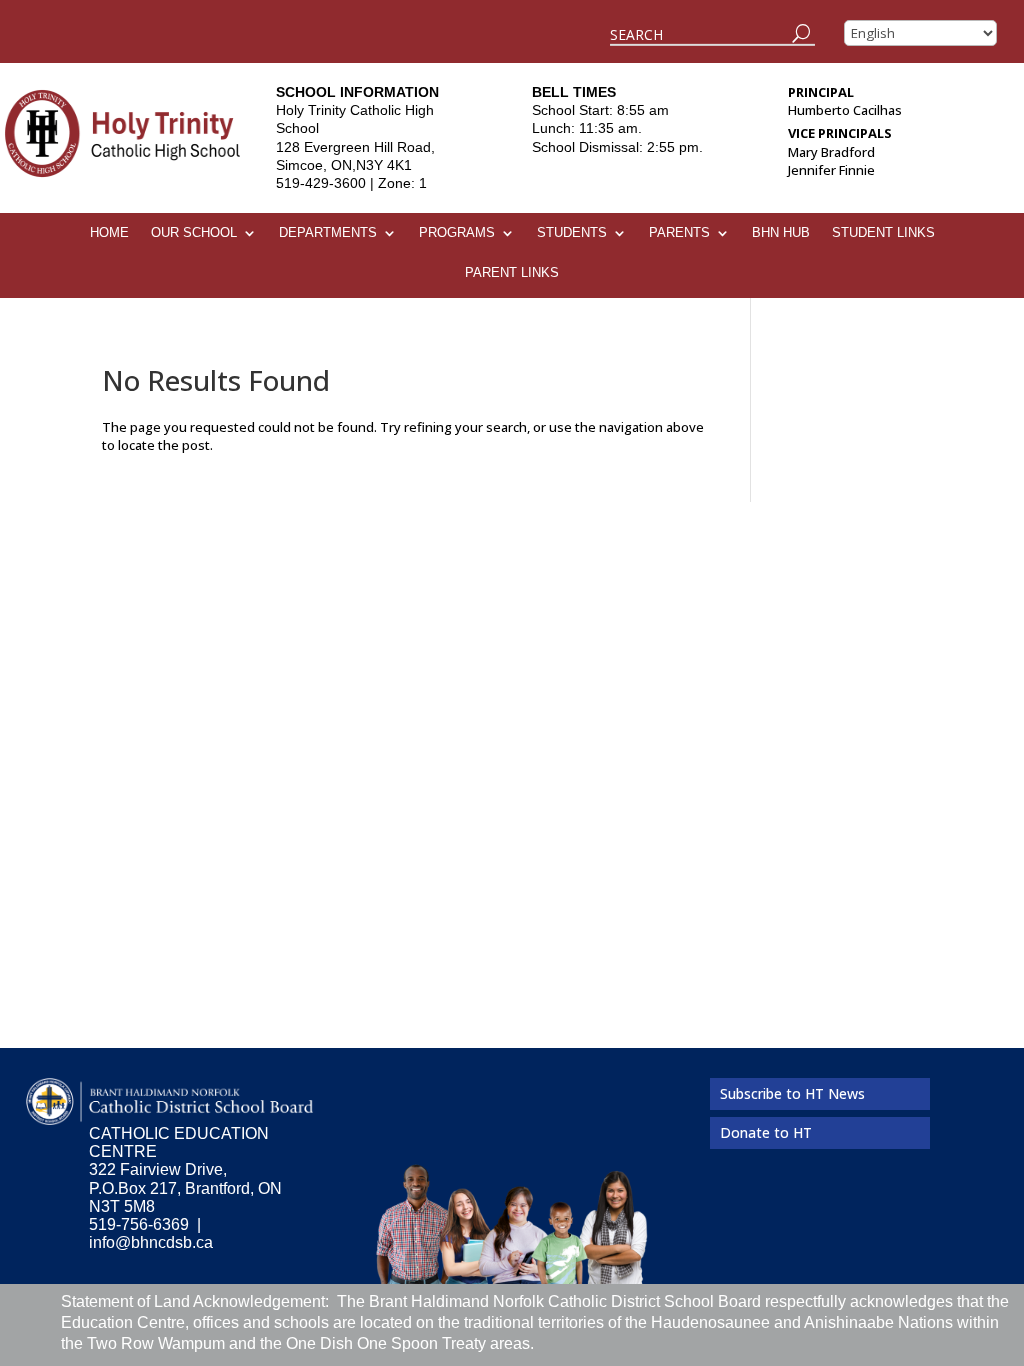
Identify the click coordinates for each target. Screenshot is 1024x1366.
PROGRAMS (457, 233)
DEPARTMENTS (328, 233)
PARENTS (679, 233)
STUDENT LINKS (883, 233)
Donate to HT (766, 1132)
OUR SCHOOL (194, 233)
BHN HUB (781, 233)
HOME (109, 233)
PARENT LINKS (512, 273)
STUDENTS (572, 233)
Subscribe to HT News (792, 1093)
